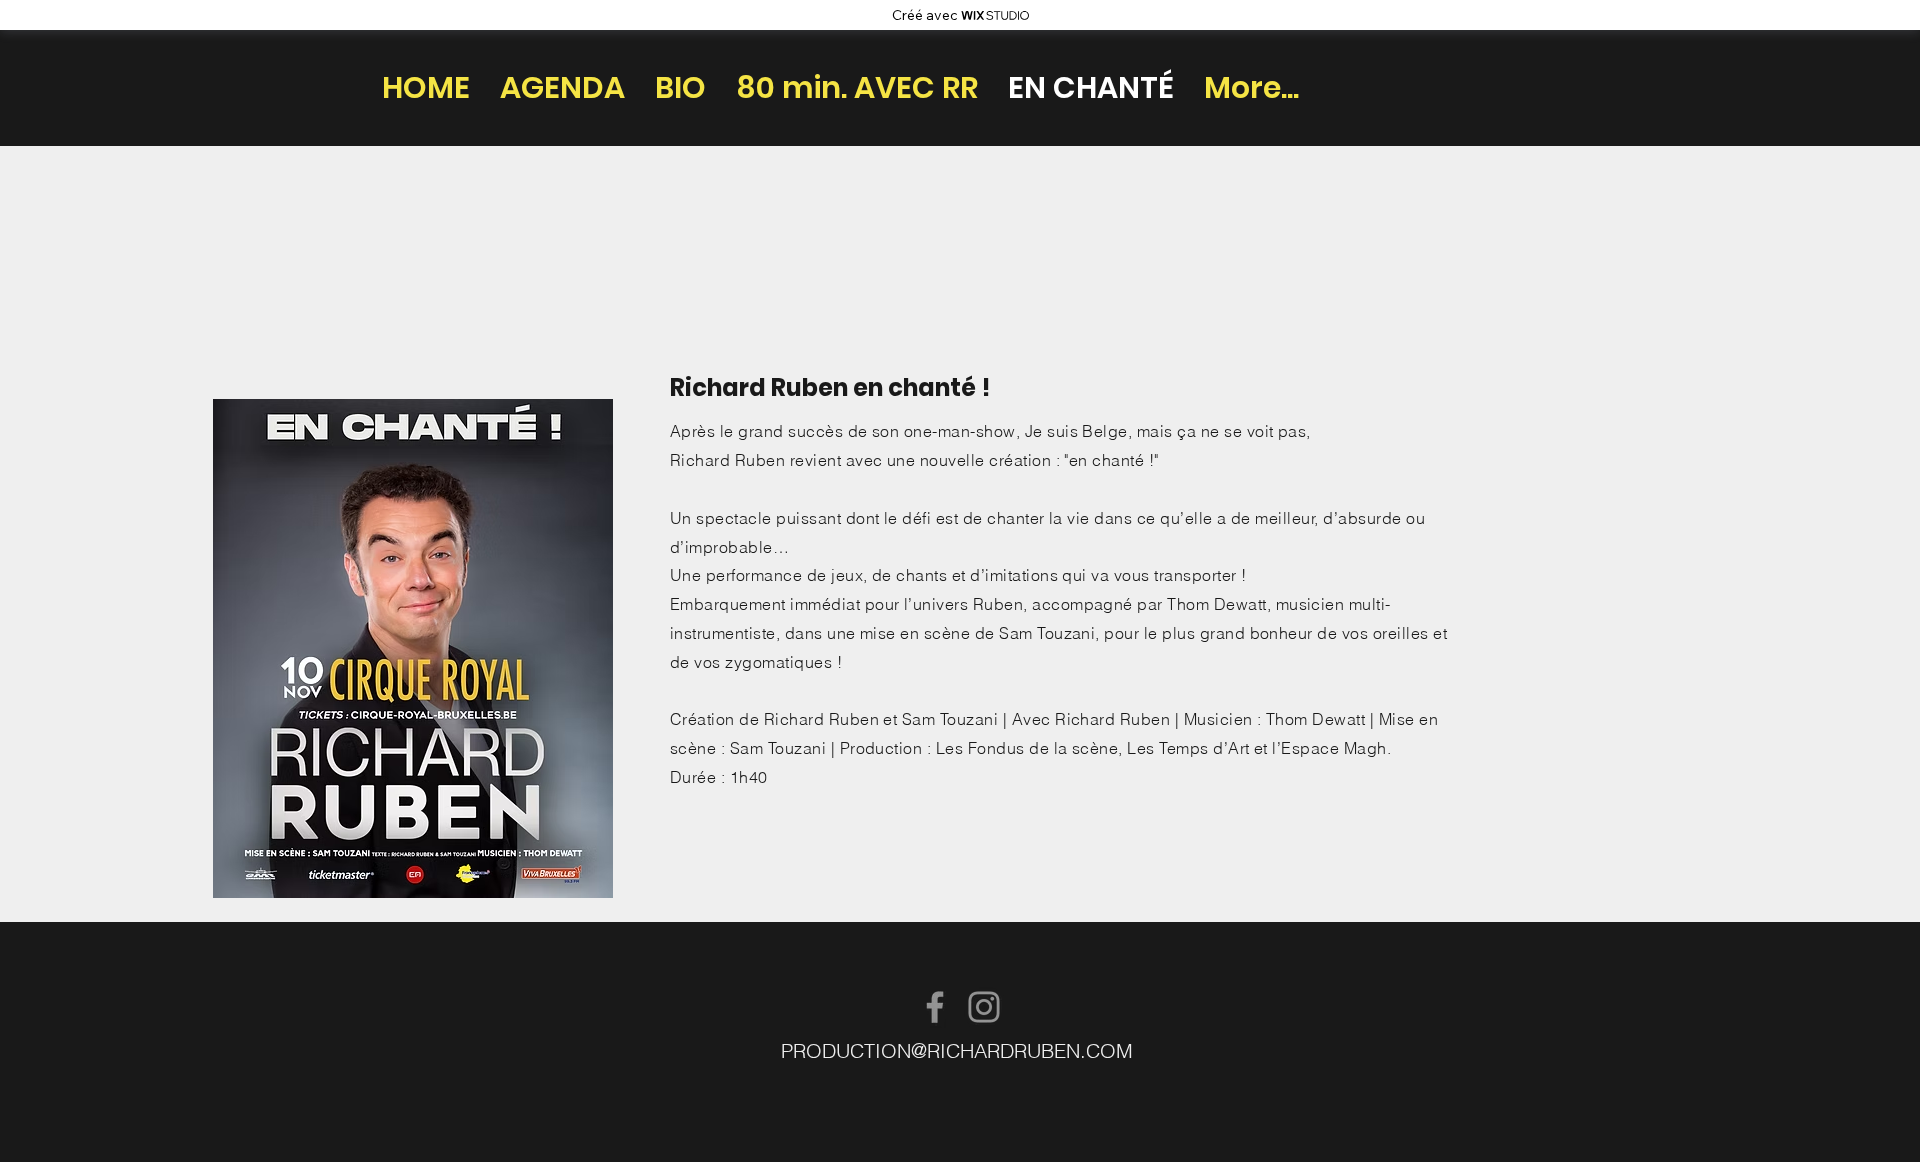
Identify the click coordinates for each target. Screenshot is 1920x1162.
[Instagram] (984, 1007)
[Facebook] (935, 1007)
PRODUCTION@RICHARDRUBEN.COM (957, 1050)
